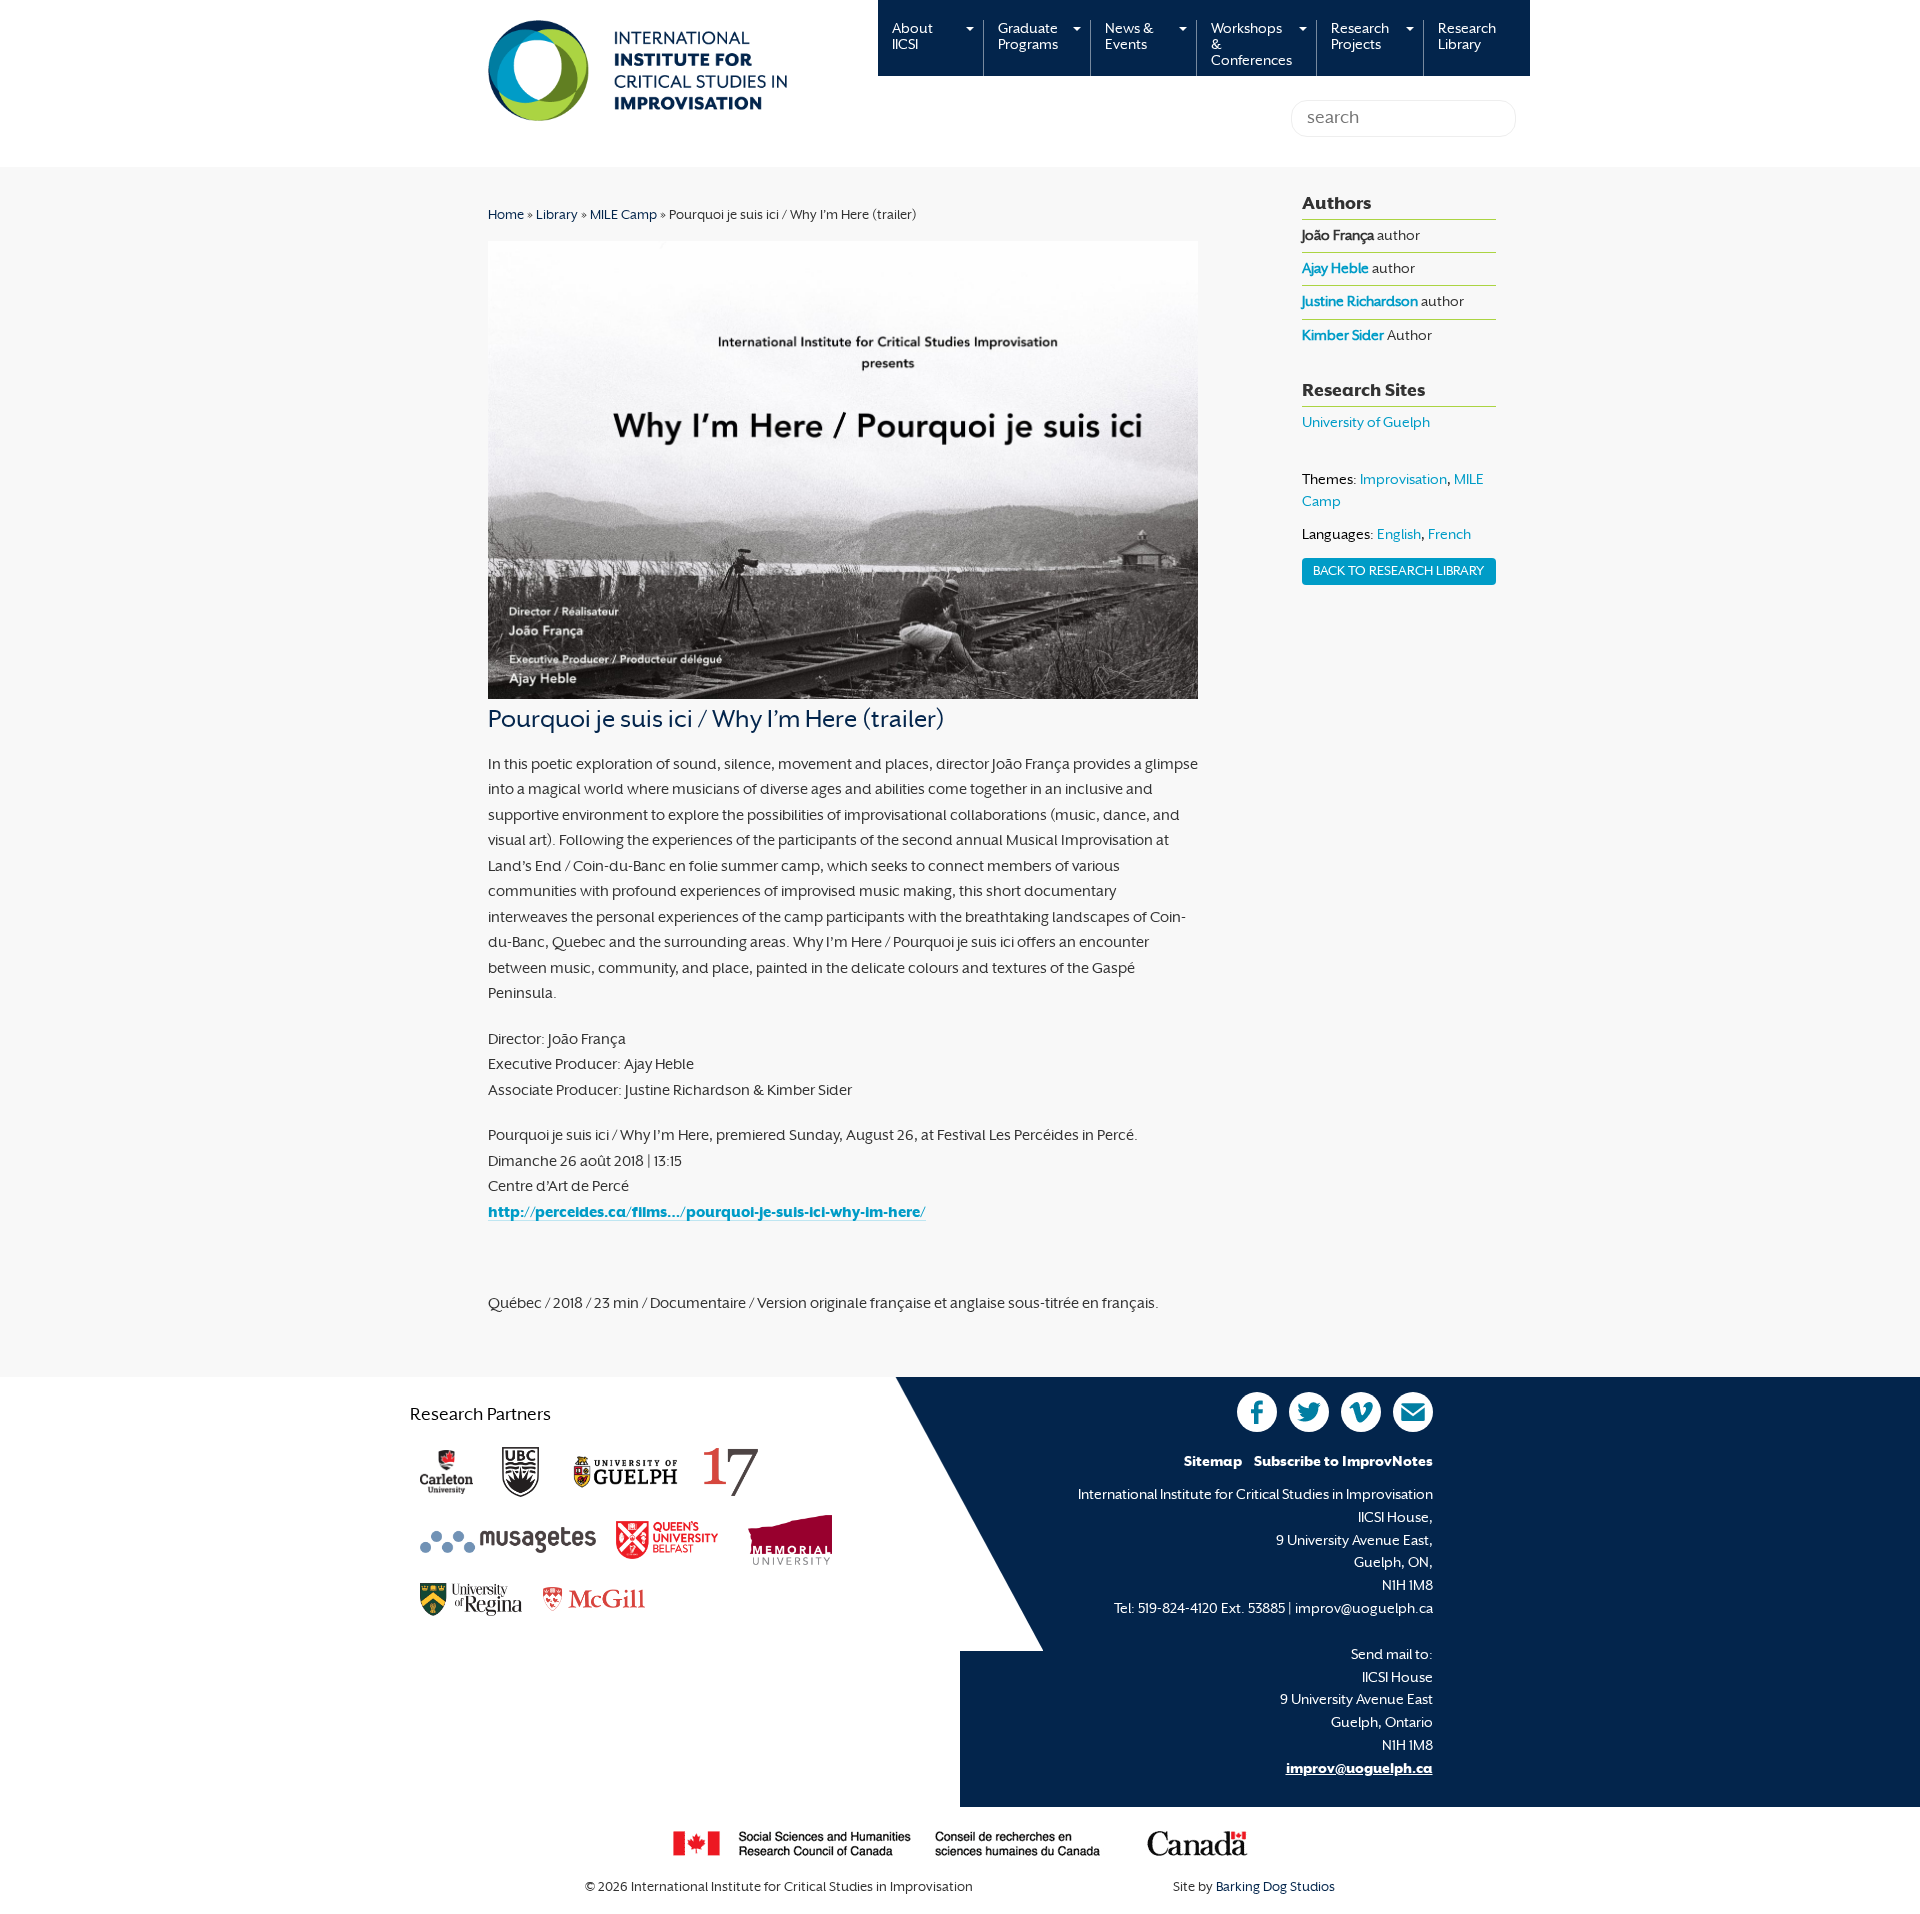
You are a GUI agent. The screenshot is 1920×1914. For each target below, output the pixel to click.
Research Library (1467, 37)
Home (506, 216)
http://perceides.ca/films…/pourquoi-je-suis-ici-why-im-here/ (707, 1213)
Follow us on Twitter (1309, 1412)
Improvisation (1403, 480)
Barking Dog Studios (1275, 1888)
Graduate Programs (1028, 37)
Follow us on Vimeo (1361, 1412)
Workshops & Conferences (1251, 45)
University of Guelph (1366, 423)
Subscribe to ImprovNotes (1343, 1462)
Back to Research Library (1398, 572)
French (1449, 535)
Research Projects (1360, 37)
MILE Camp (623, 216)
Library (557, 216)
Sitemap (1213, 1462)
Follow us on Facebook (1257, 1412)
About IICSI (912, 37)
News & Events (1129, 37)
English (1399, 535)
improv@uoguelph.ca (1359, 1769)
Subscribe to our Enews (1413, 1412)
